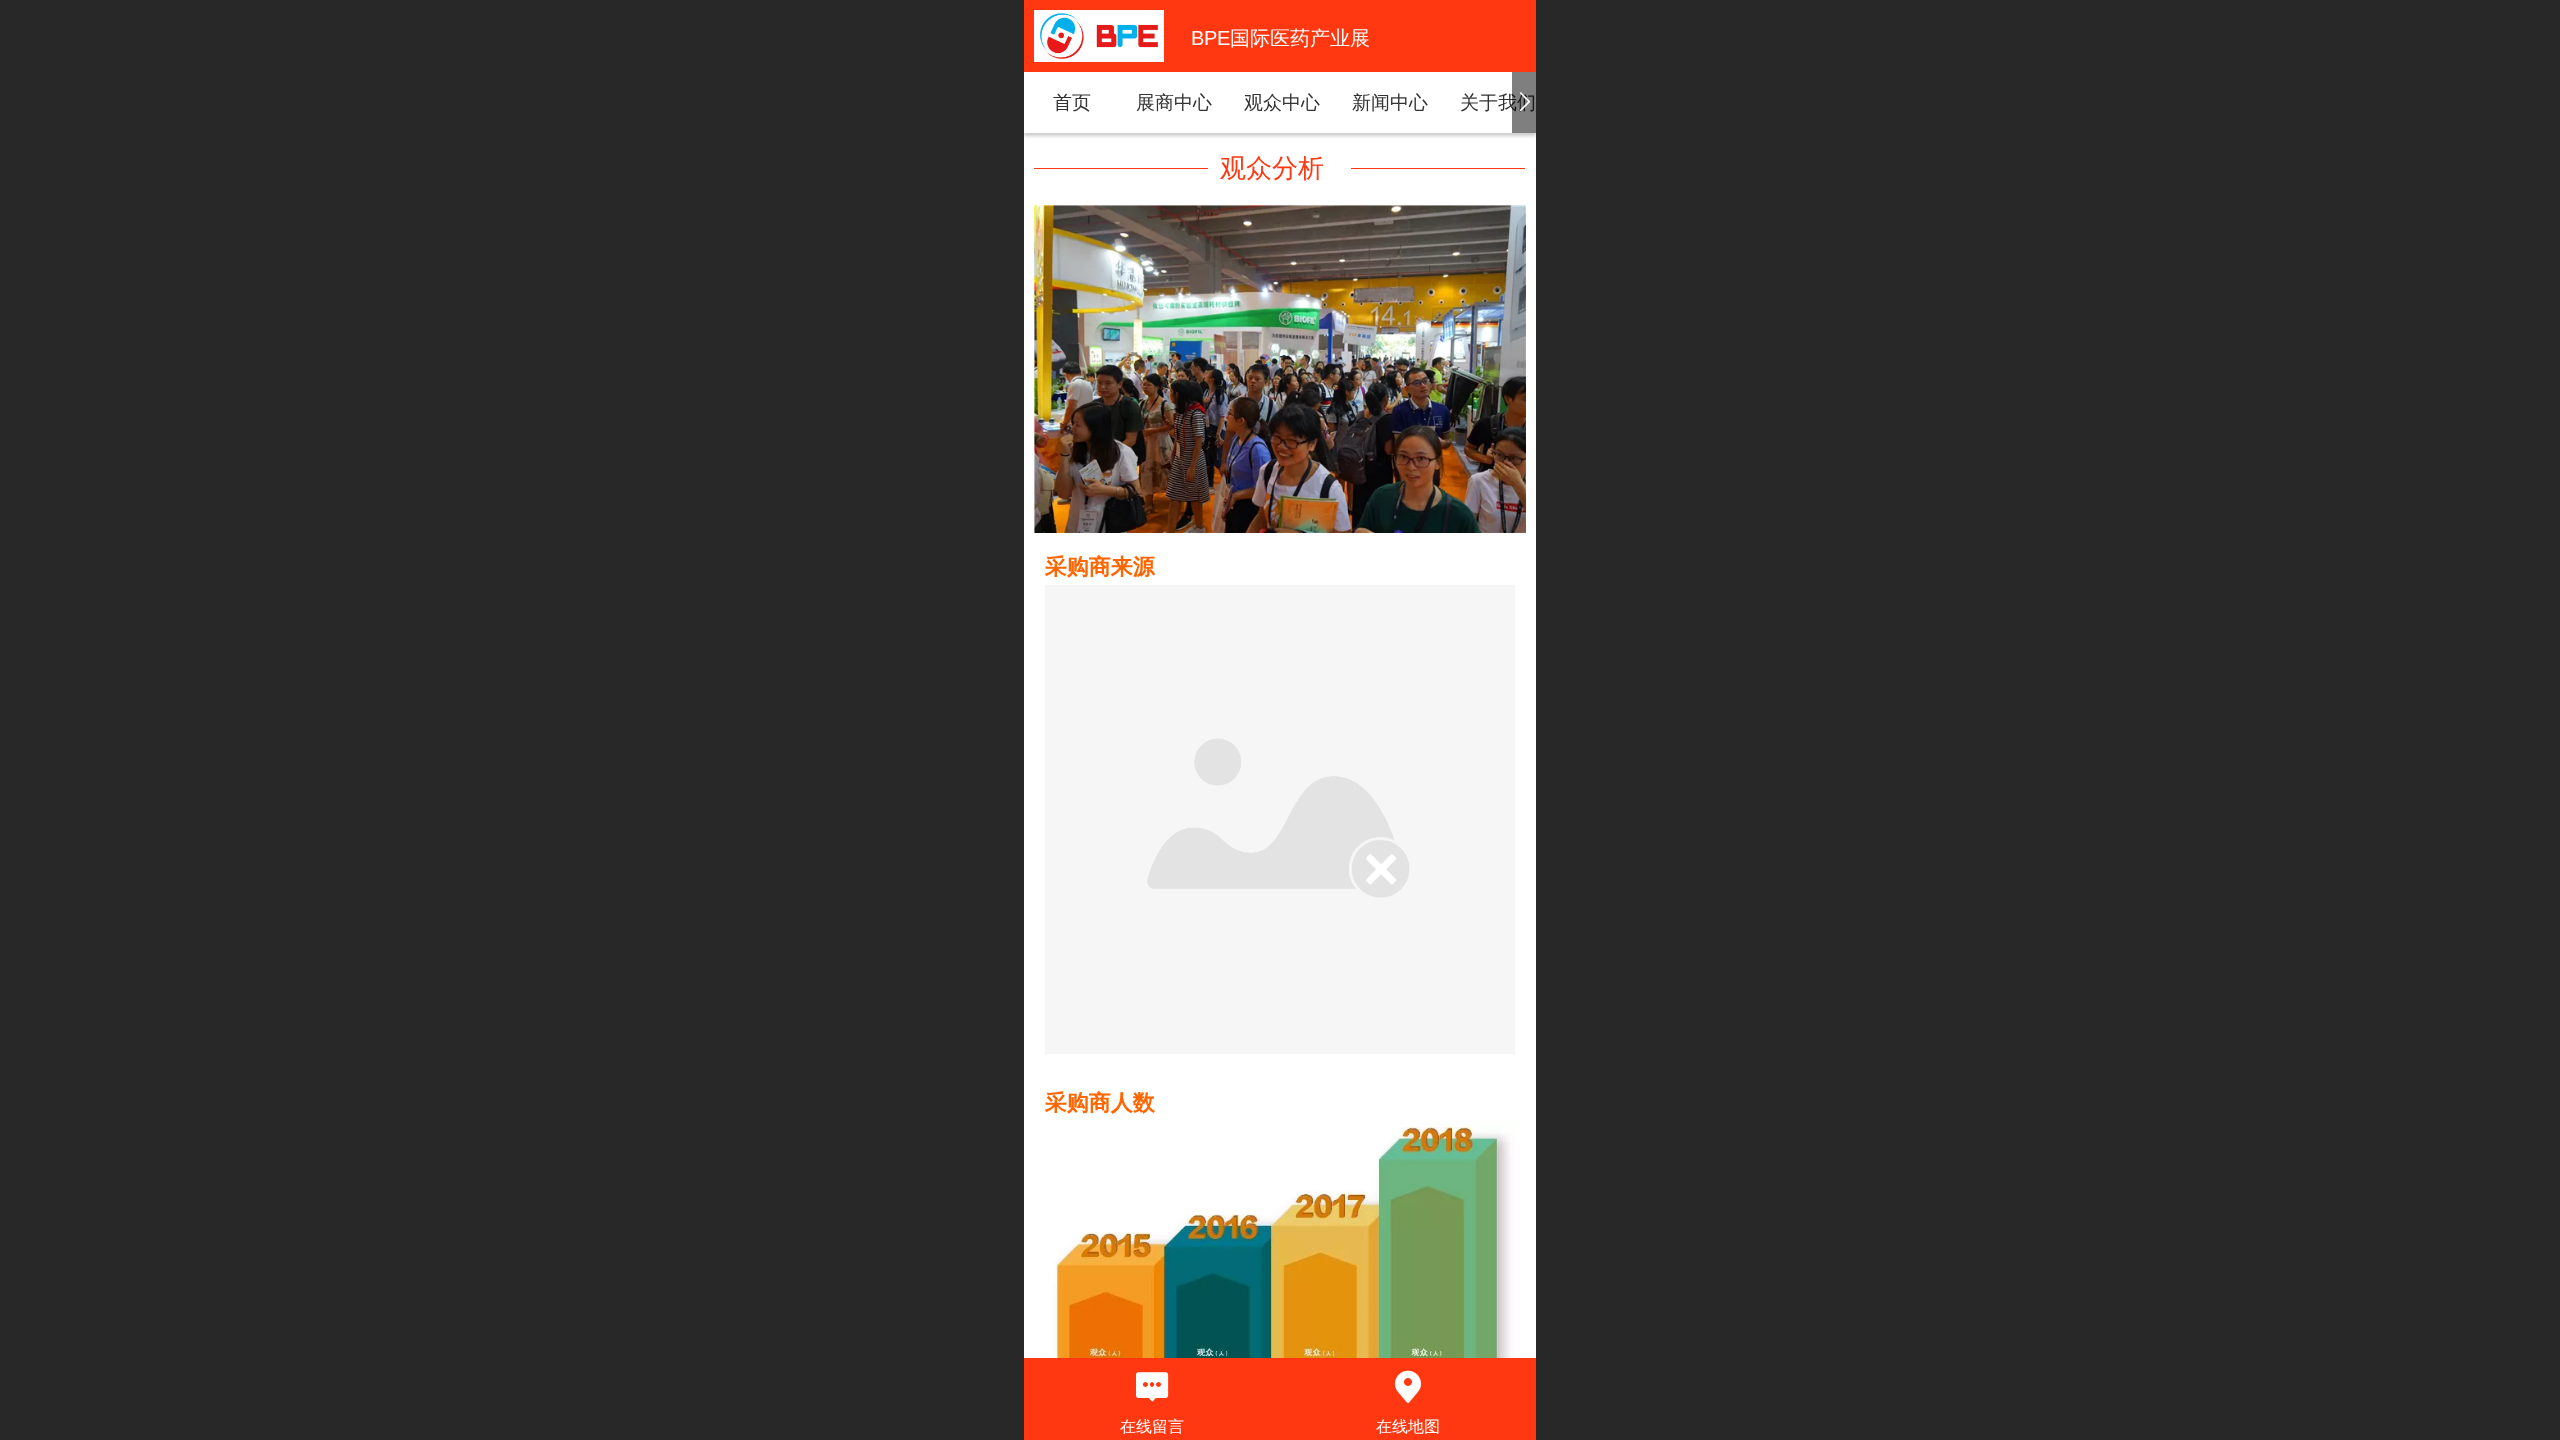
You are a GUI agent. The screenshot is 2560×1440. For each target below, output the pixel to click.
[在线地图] (1408, 1387)
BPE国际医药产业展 (1280, 38)
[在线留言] (1152, 1387)
